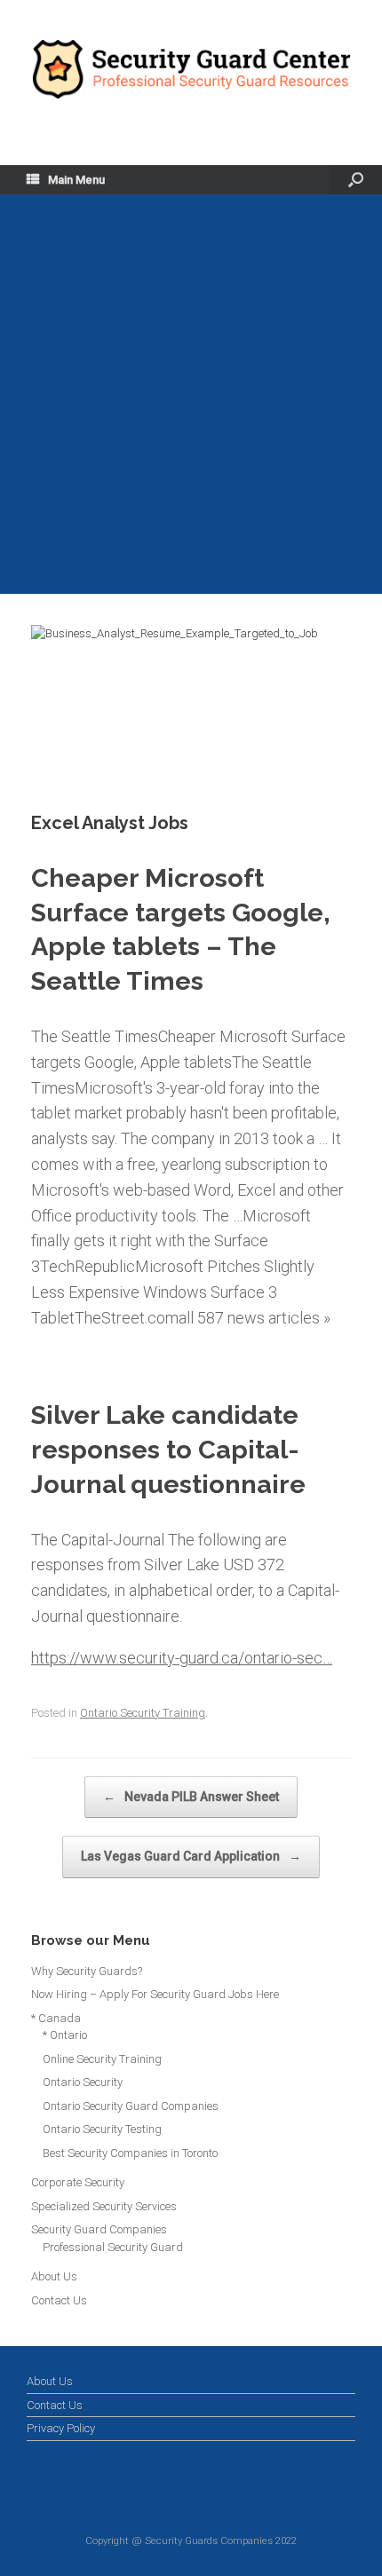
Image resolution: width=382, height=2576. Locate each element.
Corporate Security (78, 2182)
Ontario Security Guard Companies (131, 2106)
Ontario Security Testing (102, 2129)
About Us (54, 2276)
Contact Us (59, 2300)
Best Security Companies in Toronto (130, 2153)
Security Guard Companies (99, 2229)
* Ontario (65, 2035)
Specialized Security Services (104, 2206)
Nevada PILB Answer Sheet (191, 1797)
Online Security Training (102, 2059)
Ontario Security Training (143, 1713)
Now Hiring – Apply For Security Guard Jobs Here (155, 1994)
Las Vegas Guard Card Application (191, 1856)
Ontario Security (83, 2082)
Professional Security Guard (113, 2247)
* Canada (56, 2018)
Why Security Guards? (87, 1971)
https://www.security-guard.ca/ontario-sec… (182, 1658)
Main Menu (76, 180)
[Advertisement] (191, 394)
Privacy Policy (61, 2428)
